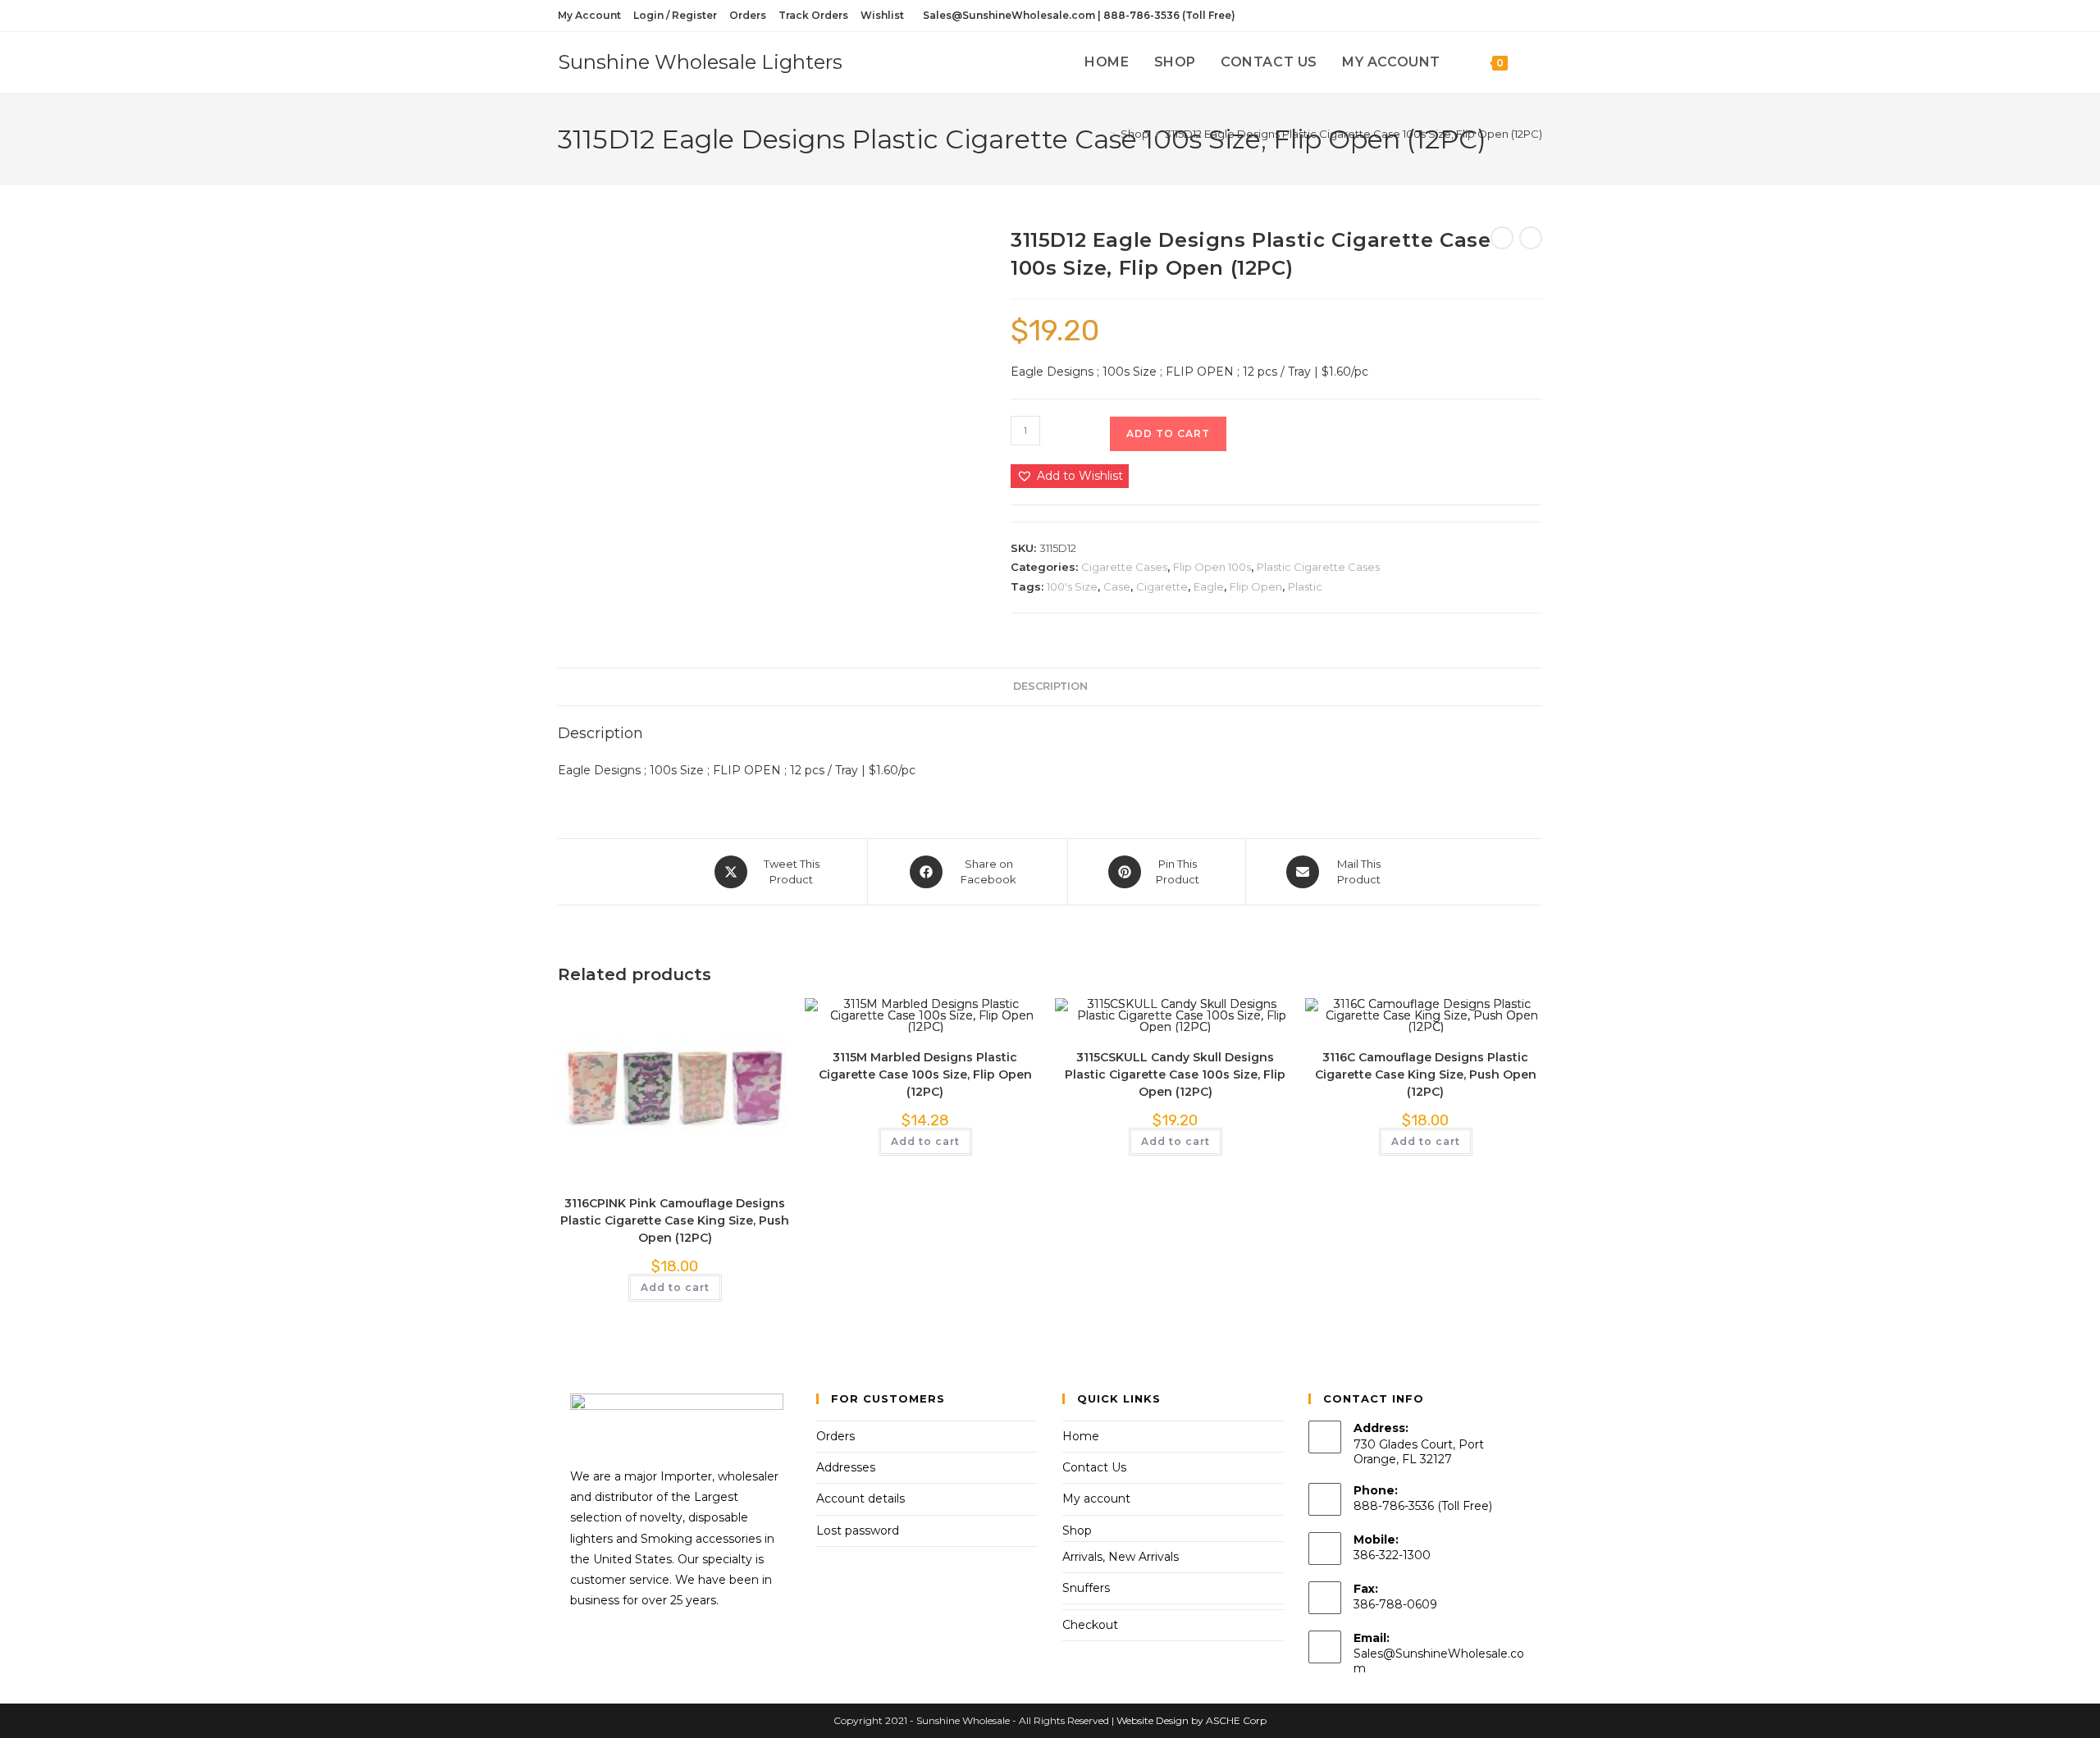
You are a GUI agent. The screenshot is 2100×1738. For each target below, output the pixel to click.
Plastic (1305, 586)
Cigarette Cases (1124, 567)
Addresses (846, 1467)
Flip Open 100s (1212, 567)
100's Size (1072, 586)
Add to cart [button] (675, 1287)
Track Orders (813, 15)
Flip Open (1256, 586)
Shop (1077, 1530)
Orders (748, 15)
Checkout (1090, 1625)
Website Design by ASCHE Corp (1192, 1720)
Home (1081, 1436)
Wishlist (882, 15)
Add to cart (1168, 433)
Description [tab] (1050, 686)
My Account (589, 15)
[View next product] (1531, 238)
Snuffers (1086, 1588)
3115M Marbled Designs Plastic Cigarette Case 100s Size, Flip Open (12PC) (925, 1074)
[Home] (1101, 134)
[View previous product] (1502, 238)
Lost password (858, 1530)
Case (1117, 586)
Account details (861, 1499)
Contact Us (1094, 1467)
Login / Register (675, 15)
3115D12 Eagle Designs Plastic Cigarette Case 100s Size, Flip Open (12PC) (1354, 134)
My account (1096, 1499)
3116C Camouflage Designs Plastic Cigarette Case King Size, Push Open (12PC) (1426, 1074)
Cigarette (1162, 586)
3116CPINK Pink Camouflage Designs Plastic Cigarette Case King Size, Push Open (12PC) (675, 1220)
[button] (1070, 476)
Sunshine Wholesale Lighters (700, 62)
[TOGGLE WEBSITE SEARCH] (1537, 62)
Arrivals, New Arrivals (1121, 1557)
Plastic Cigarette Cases (1318, 567)
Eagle (1209, 586)
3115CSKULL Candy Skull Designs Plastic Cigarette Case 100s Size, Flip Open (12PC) (1175, 1074)
